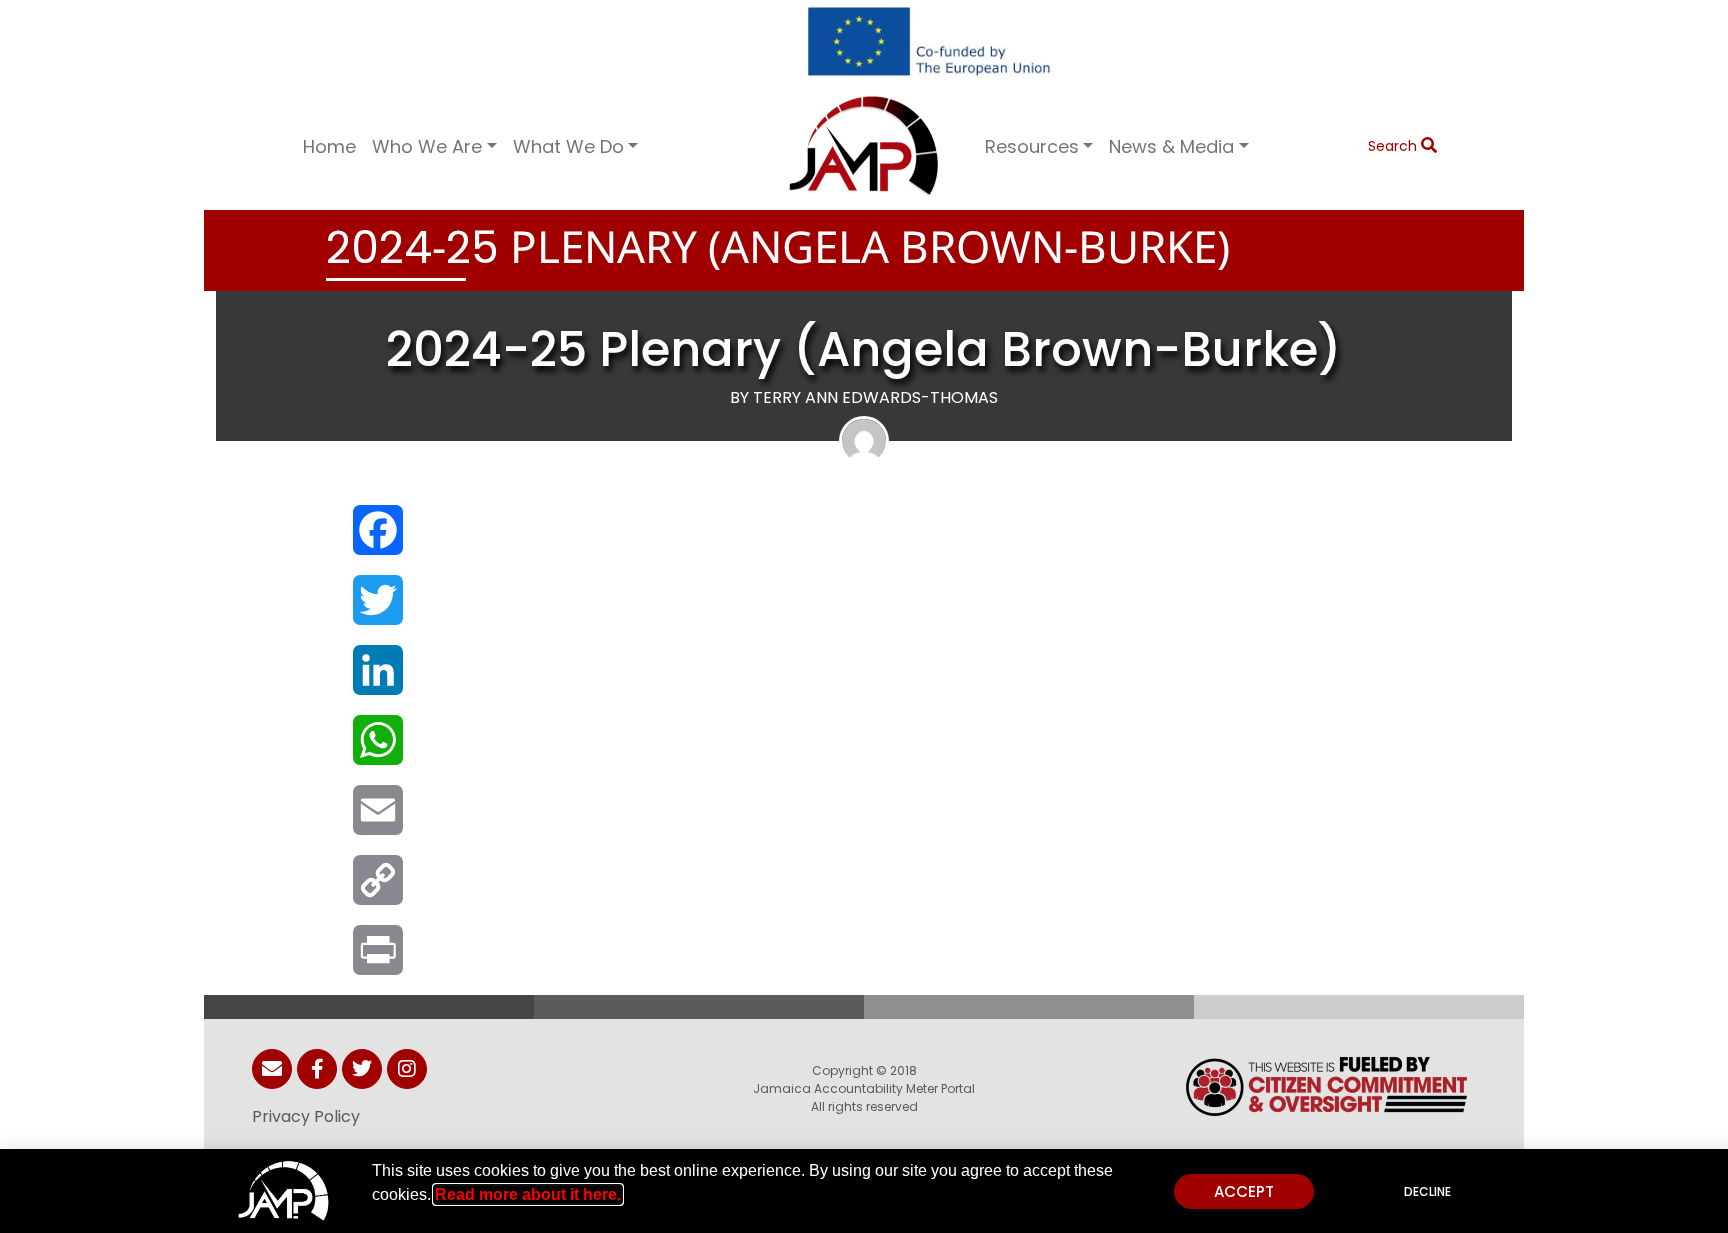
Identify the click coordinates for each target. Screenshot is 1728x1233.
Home (329, 146)
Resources (1032, 146)
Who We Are (427, 146)
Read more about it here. (528, 1194)
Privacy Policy (306, 1116)
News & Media (1171, 146)
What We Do (568, 146)
